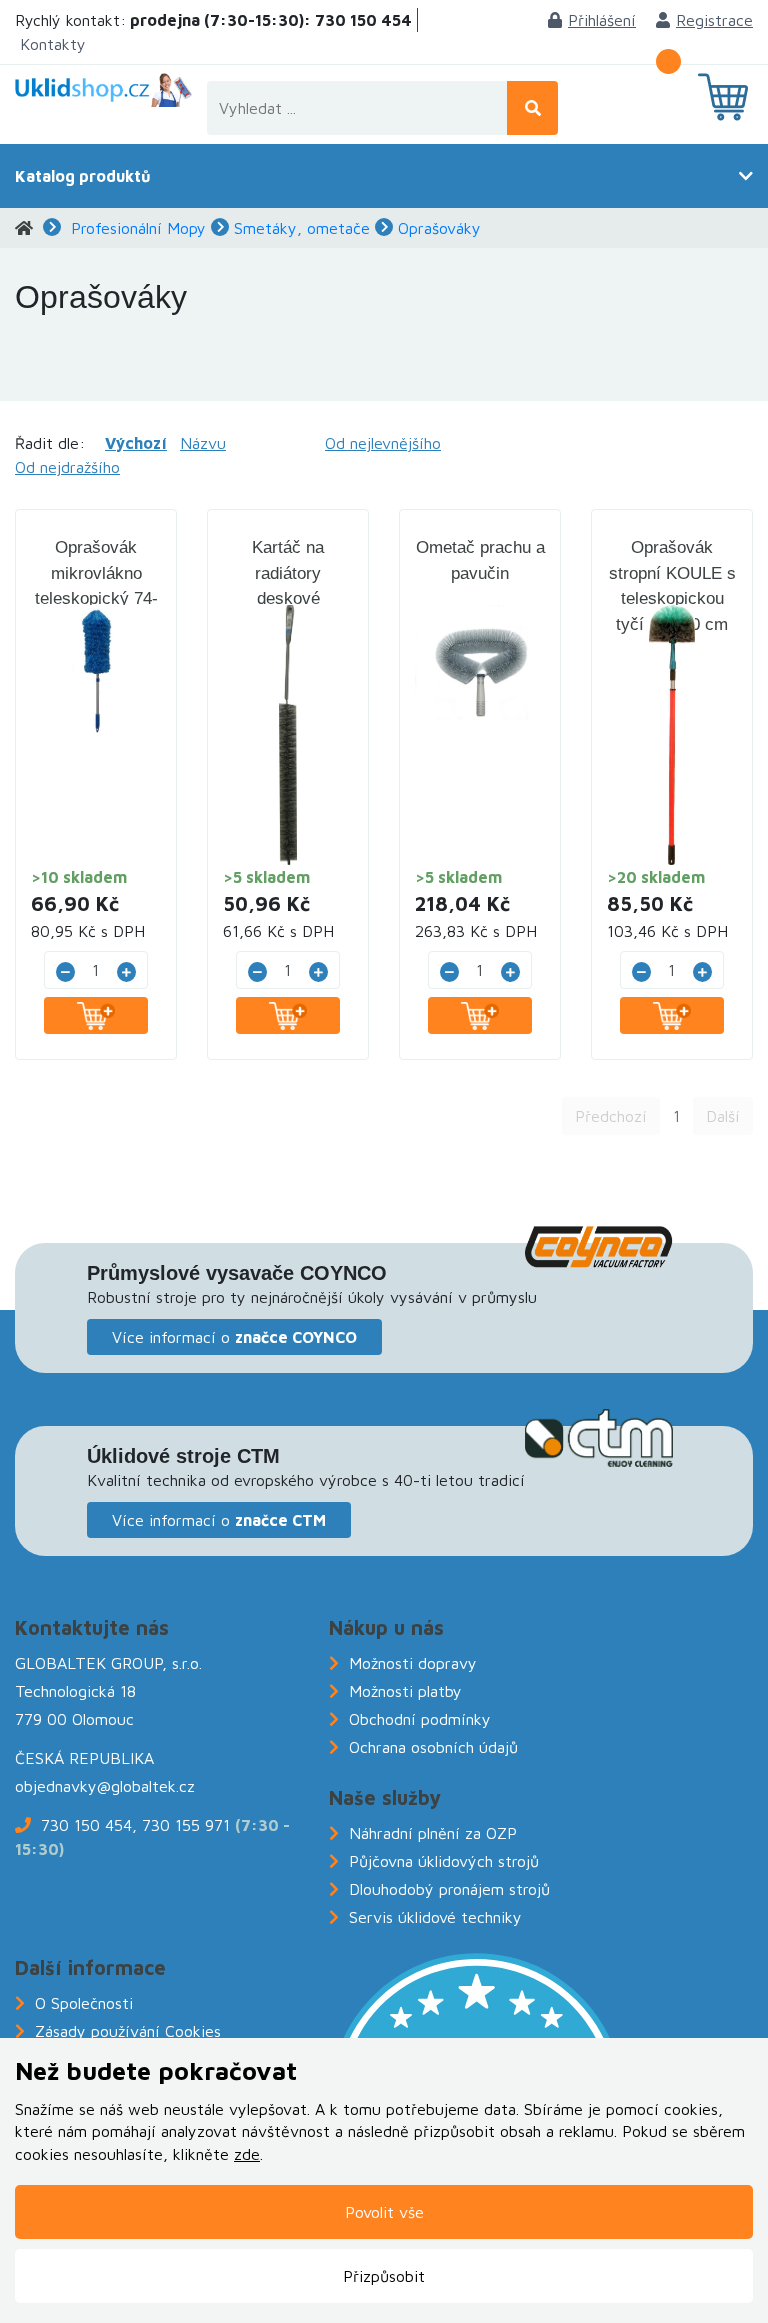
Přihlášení (602, 20)
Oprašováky (439, 228)
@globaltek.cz (146, 1786)
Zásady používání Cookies (128, 2031)
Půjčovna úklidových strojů (444, 1861)
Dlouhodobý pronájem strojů (449, 1889)
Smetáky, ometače (302, 228)
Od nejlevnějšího (383, 443)
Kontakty (53, 44)
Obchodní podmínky (420, 1719)
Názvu (203, 443)
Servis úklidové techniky (435, 1917)
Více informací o (234, 1337)
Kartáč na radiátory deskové (288, 573)
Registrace (714, 20)
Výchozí (136, 443)
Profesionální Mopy (138, 228)
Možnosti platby (405, 1691)
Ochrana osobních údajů (433, 1747)
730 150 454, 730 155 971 (135, 1825)
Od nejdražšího (67, 467)
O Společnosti (84, 2003)
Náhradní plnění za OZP (433, 1833)
